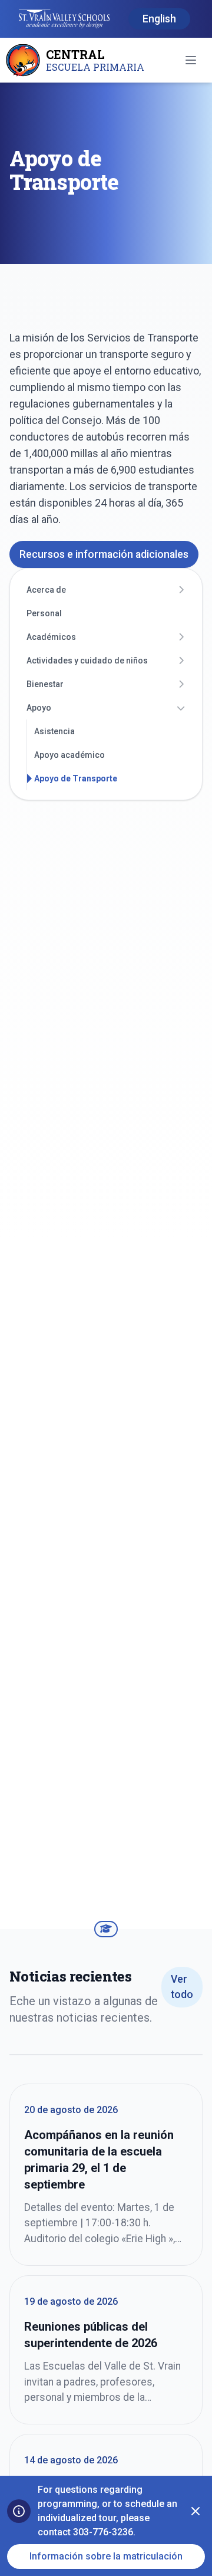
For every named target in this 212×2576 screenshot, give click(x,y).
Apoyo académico (69, 755)
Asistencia (54, 731)
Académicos (51, 637)
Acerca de (46, 590)
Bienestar (45, 684)
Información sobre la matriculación (106, 2556)
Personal (44, 613)
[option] (159, 19)
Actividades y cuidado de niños (87, 661)
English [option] (159, 19)
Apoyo (39, 708)
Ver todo (182, 1987)
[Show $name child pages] (181, 590)
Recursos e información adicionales (104, 554)
